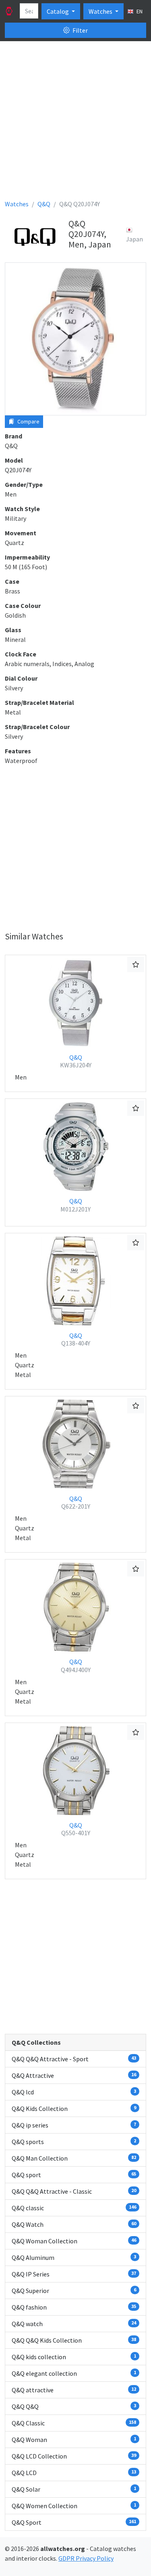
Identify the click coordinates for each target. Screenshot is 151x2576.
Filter (80, 30)
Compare (28, 421)
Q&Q (76, 1061)
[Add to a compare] (136, 964)
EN (139, 11)
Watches (101, 11)
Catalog (58, 11)
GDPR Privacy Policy (86, 2558)
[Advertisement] (75, 123)
